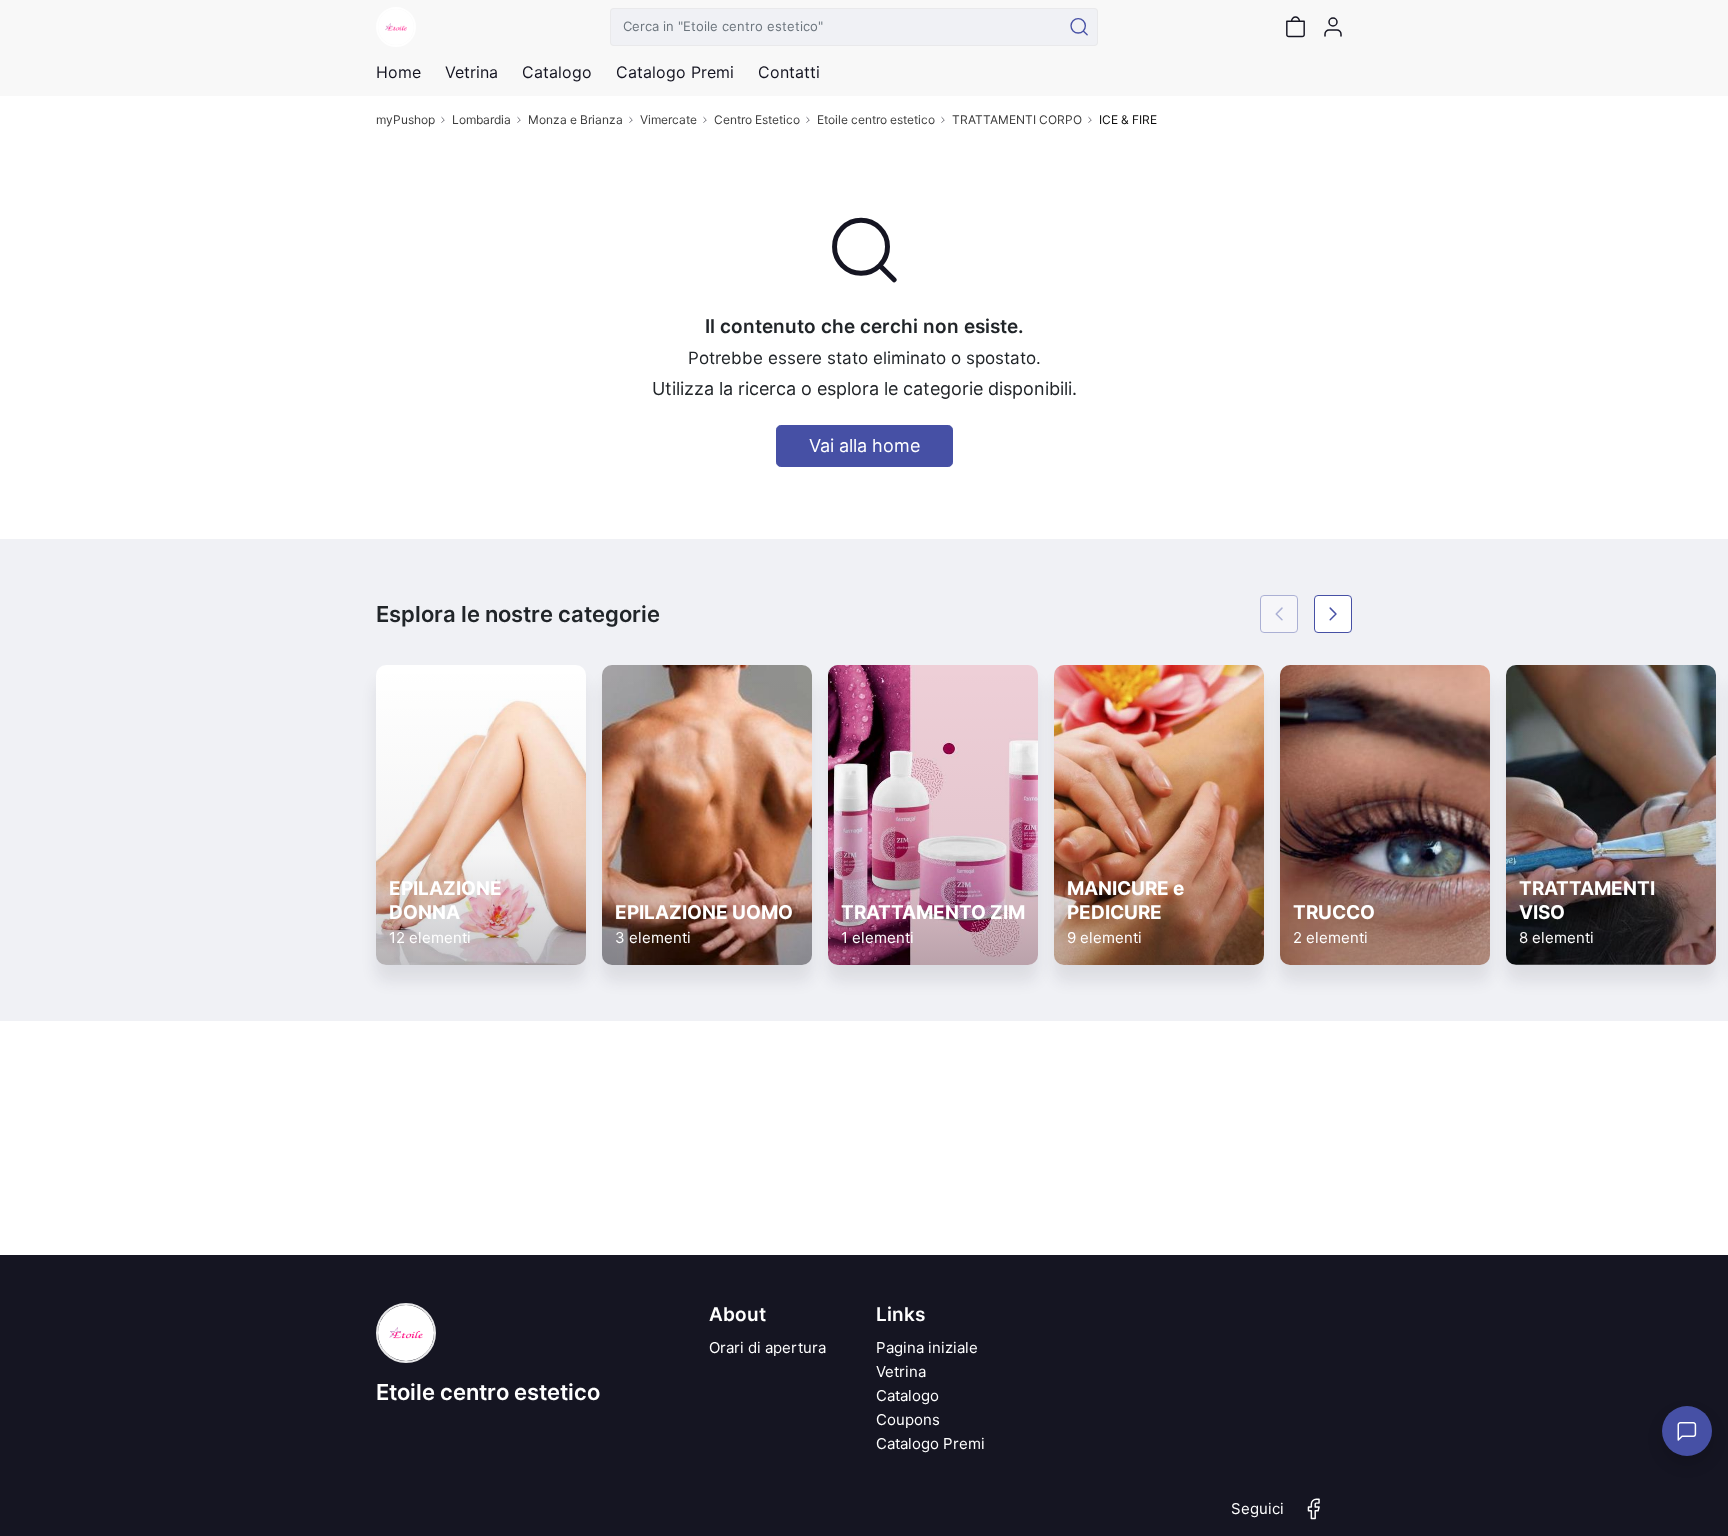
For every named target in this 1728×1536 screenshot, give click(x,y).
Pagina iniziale (927, 1347)
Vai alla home (864, 445)
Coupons (908, 1419)
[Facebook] (1314, 1517)
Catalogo (557, 72)
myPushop (405, 119)
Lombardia (481, 119)
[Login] (1333, 27)
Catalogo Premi (930, 1443)
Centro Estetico (757, 119)
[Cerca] (1079, 27)
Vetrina (901, 1371)
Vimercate (668, 119)
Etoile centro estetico (876, 119)
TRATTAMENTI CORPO (1017, 119)
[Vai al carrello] (1295, 27)
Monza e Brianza (575, 119)
